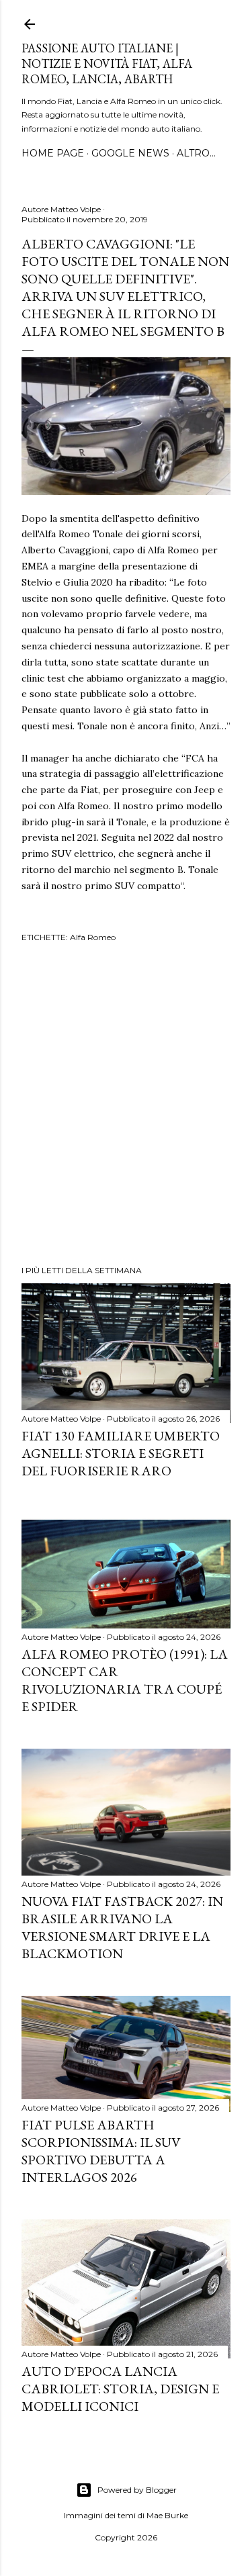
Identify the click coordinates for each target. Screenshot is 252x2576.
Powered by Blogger (137, 2490)
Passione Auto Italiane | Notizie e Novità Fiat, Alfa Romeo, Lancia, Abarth (107, 63)
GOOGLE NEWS (130, 153)
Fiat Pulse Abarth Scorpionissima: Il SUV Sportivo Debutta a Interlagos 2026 (101, 2151)
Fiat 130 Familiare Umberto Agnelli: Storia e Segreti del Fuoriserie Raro (121, 1453)
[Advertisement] (126, 1106)
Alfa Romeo (93, 937)
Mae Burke (167, 2515)
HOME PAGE (53, 153)
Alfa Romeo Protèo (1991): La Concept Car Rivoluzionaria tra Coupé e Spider (125, 1680)
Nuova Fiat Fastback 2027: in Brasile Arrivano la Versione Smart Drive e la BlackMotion (122, 1927)
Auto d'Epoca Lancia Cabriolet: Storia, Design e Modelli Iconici (120, 2389)
